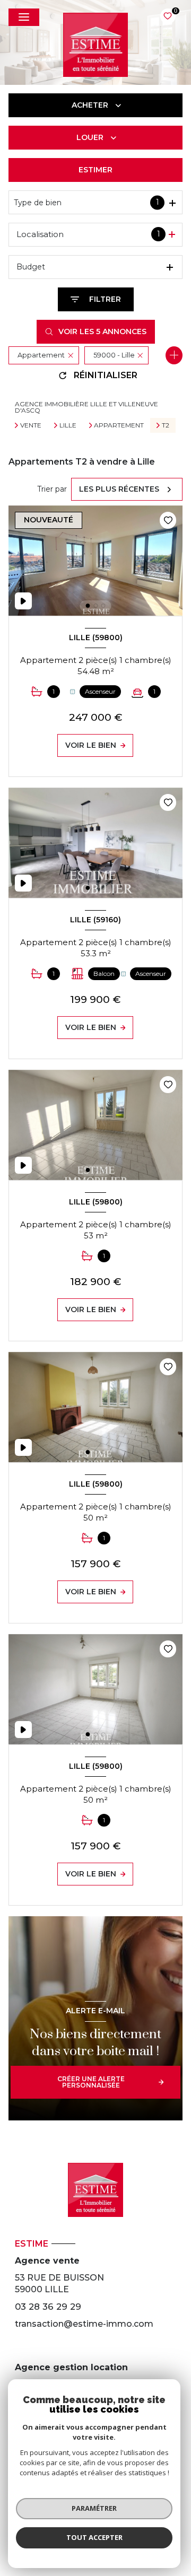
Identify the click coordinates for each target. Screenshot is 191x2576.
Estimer (95, 170)
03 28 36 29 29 (48, 2307)
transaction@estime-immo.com (84, 2324)
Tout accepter (94, 2537)
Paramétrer (94, 2508)
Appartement (119, 425)
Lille (68, 425)
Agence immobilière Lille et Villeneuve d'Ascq (86, 407)
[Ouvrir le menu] (24, 17)
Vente (31, 425)
